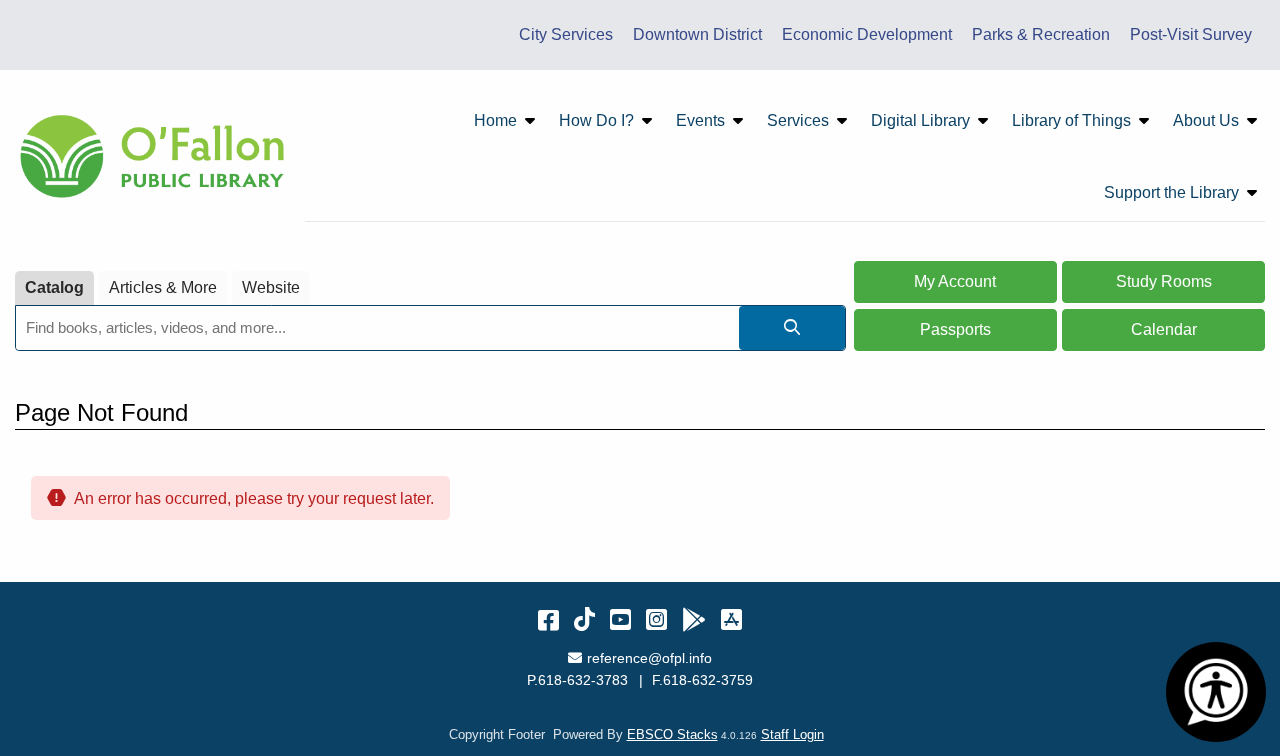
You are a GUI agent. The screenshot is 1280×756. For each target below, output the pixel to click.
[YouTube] (620, 619)
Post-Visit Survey (1191, 34)
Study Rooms (1164, 281)
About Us (1206, 120)
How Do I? (596, 120)
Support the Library (1171, 192)
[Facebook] (548, 619)
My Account (955, 281)
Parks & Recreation (1041, 34)
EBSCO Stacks (672, 734)
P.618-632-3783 (577, 680)
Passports (955, 329)
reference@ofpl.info (649, 658)
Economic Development (867, 34)
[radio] (54, 288)
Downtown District (697, 34)
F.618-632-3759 (702, 680)
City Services (566, 34)
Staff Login (792, 734)
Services (798, 120)
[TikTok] (584, 619)
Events (700, 120)
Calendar (1164, 329)
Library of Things (1071, 120)
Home (495, 120)
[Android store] (694, 619)
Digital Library (920, 120)
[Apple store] (731, 619)
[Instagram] (656, 619)
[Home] (155, 157)
